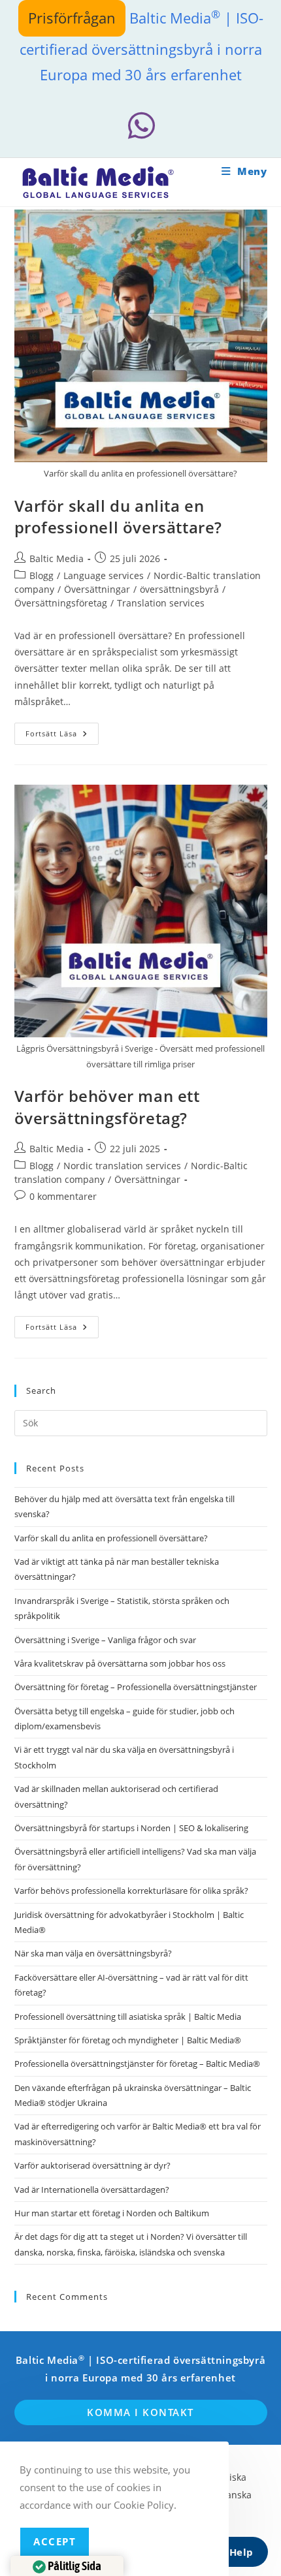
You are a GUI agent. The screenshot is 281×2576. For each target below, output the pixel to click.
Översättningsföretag (61, 603)
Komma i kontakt (140, 2412)
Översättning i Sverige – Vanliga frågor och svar (105, 1640)
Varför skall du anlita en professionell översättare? (119, 517)
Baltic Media (57, 558)
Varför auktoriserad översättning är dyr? (92, 2165)
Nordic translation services (122, 1166)
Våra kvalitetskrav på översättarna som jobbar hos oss (120, 1663)
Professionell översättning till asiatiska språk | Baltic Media (128, 2017)
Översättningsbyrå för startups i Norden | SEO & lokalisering (131, 1828)
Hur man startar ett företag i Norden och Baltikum (112, 2213)
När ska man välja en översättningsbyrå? (93, 1953)
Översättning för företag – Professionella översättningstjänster (136, 1687)
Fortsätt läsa (62, 736)
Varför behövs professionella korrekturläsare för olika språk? (131, 1891)
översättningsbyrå (179, 589)
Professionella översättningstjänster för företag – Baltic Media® (137, 2064)
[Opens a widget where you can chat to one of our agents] (232, 2553)
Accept (55, 2541)
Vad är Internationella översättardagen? (92, 2190)
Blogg (41, 575)
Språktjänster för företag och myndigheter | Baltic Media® (128, 2040)
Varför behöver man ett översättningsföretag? (107, 1107)
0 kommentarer (63, 1196)
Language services (104, 575)
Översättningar (97, 589)
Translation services (161, 603)
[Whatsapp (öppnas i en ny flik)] (140, 126)
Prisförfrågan (72, 18)
